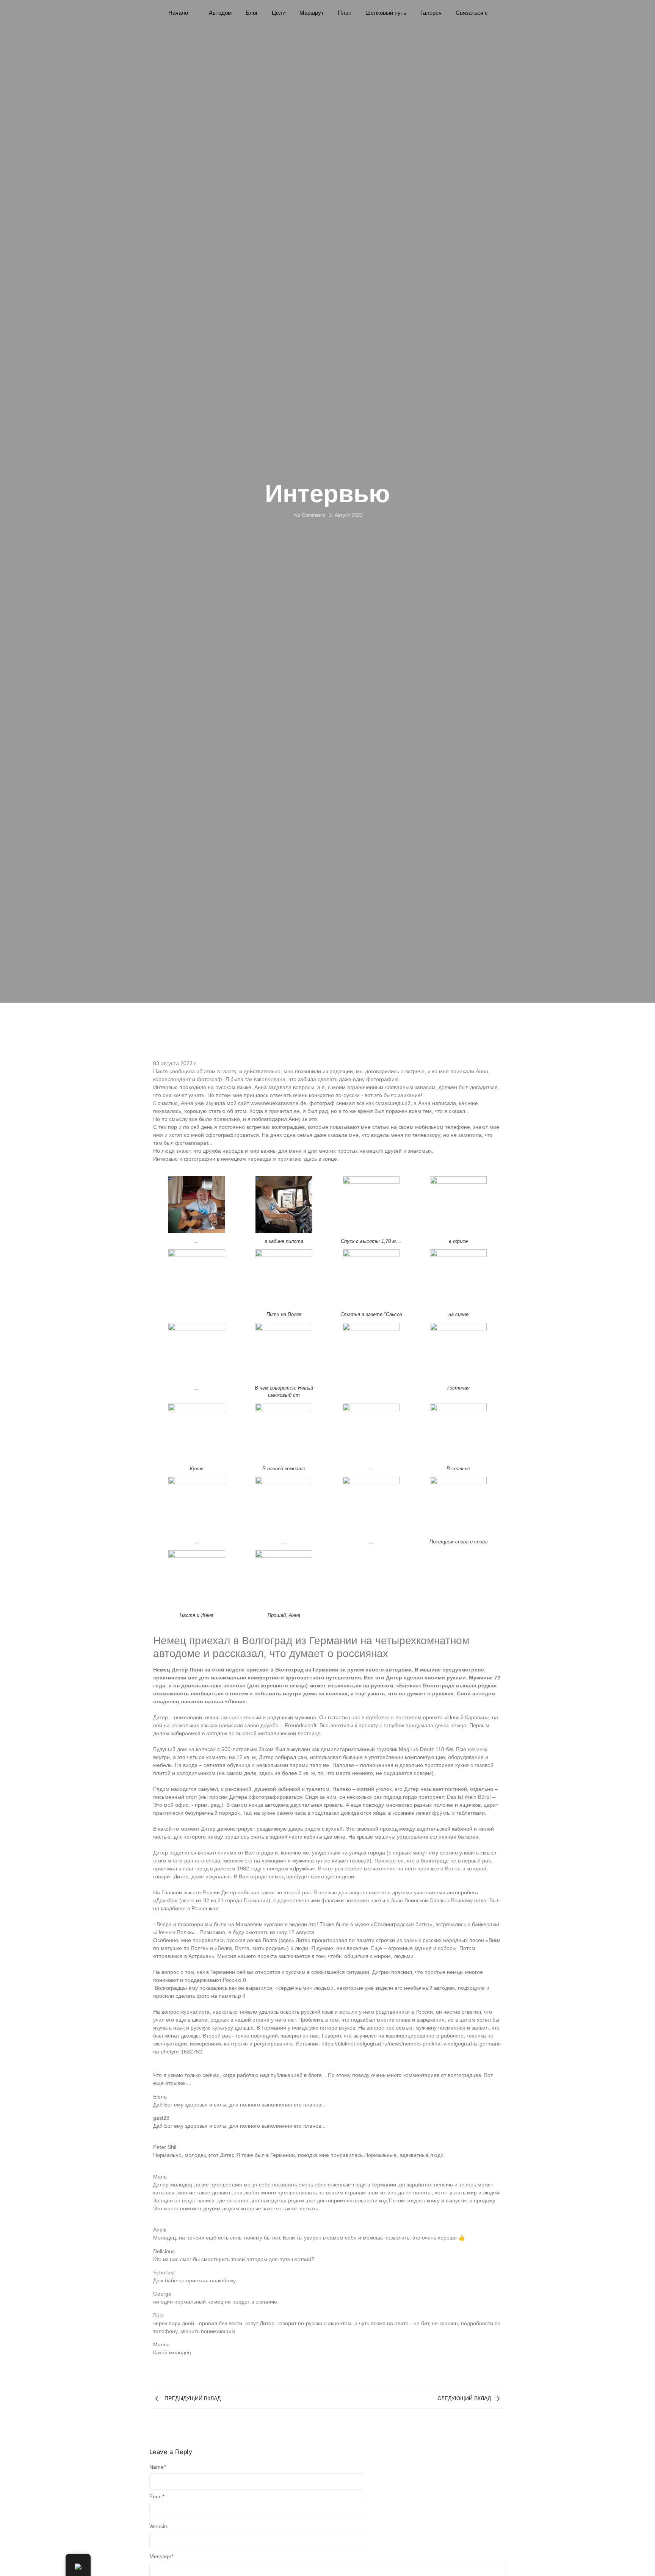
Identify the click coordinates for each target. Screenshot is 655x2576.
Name (157, 2467)
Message (161, 2556)
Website (159, 2526)
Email (157, 2496)
